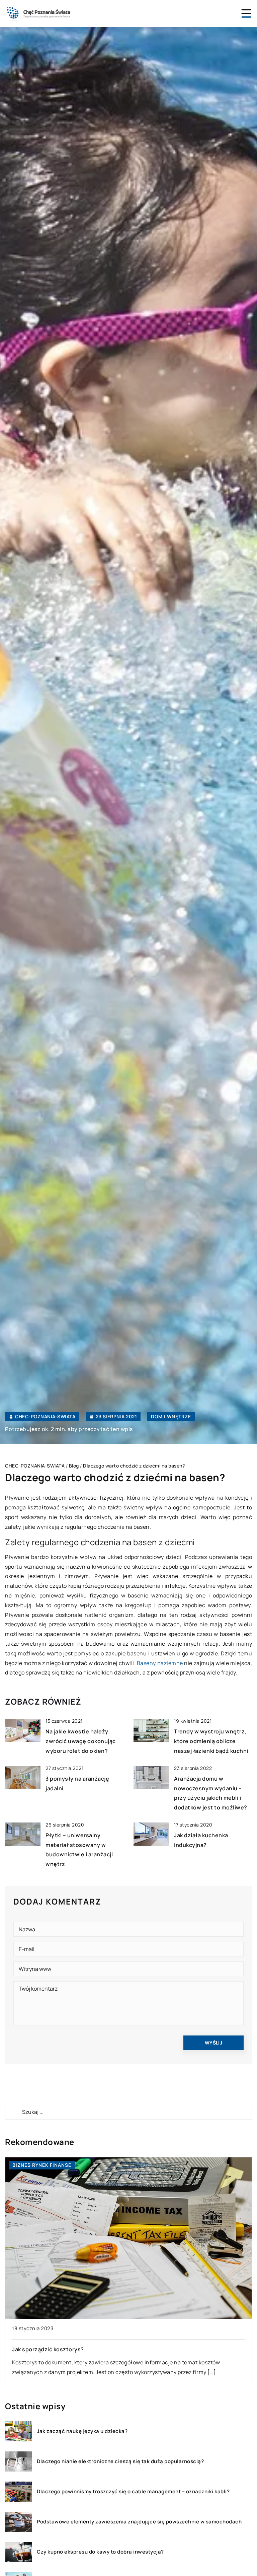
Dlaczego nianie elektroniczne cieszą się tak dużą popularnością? (120, 2461)
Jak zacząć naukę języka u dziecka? (82, 2431)
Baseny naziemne (160, 1663)
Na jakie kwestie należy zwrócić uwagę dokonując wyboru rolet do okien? (81, 1741)
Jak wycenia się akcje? (42, 2349)
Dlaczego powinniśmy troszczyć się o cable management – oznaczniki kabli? (133, 2492)
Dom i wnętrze (171, 1416)
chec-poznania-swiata (45, 1417)
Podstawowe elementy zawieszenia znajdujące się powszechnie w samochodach (139, 2522)
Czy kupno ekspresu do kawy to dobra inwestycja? (100, 2552)
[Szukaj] (13, 2112)
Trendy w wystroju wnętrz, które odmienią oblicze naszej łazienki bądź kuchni (211, 1741)
